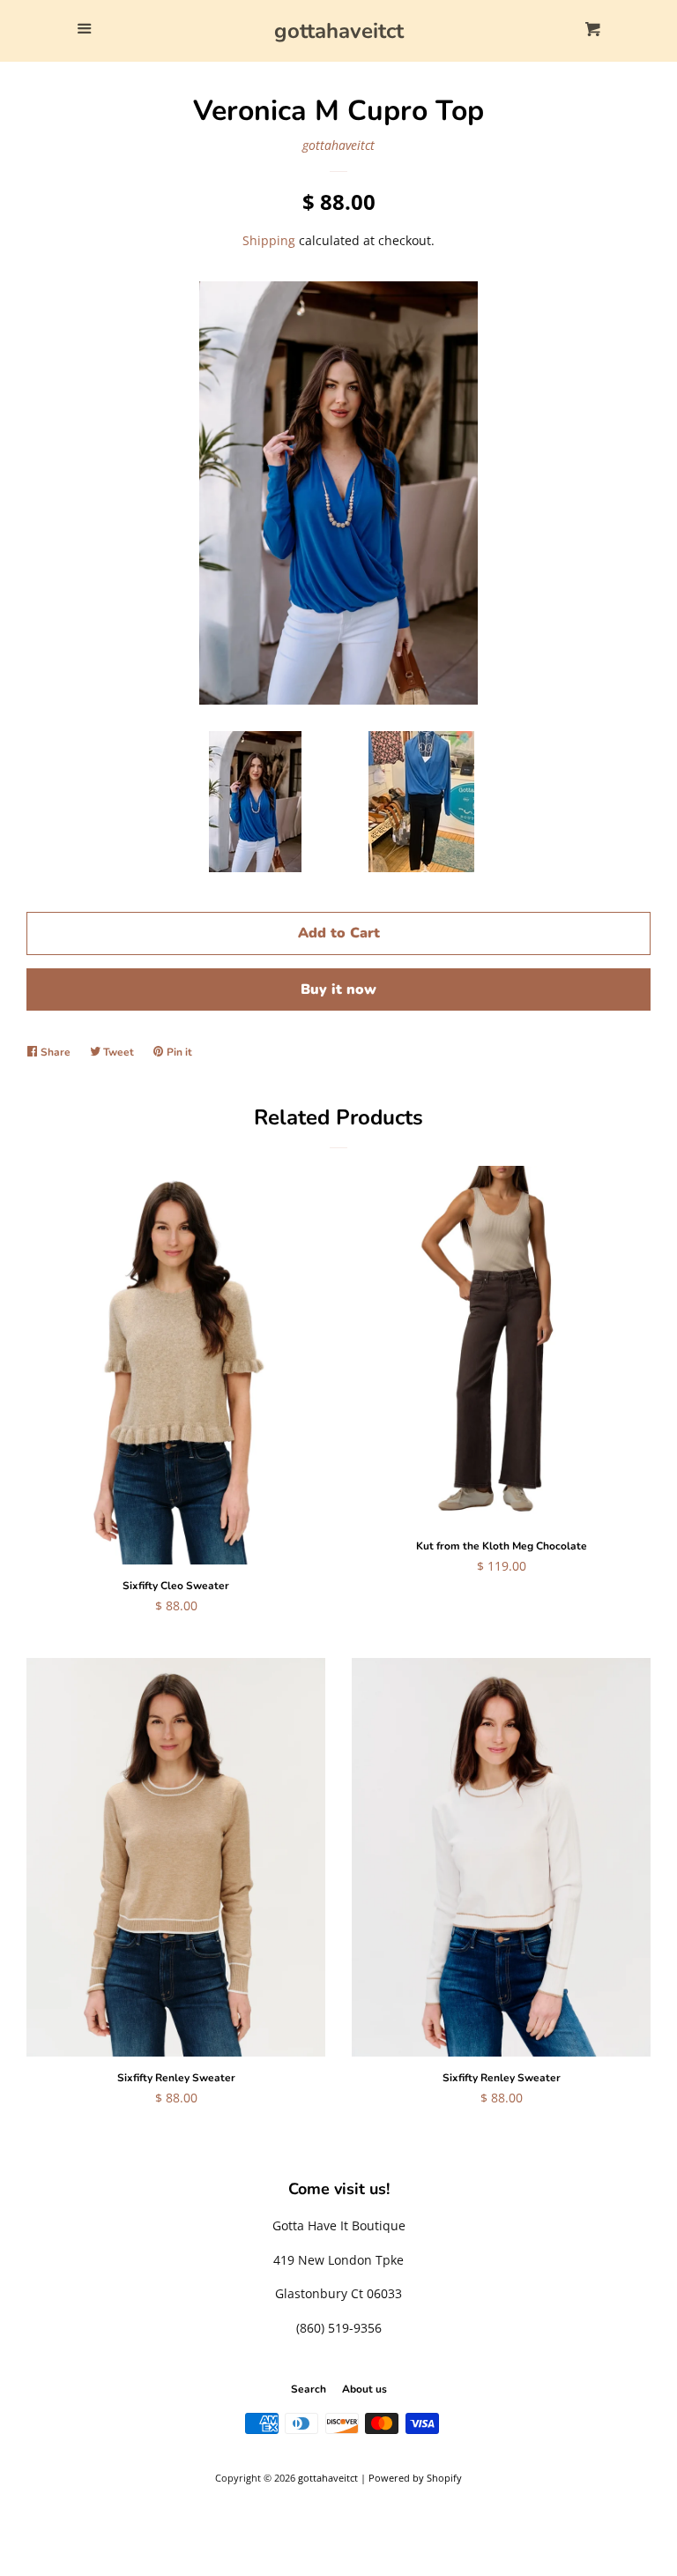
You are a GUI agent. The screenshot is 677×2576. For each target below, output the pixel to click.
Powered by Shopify (415, 2478)
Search (309, 2389)
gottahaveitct (339, 31)
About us (365, 2389)
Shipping (269, 240)
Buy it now (338, 989)
